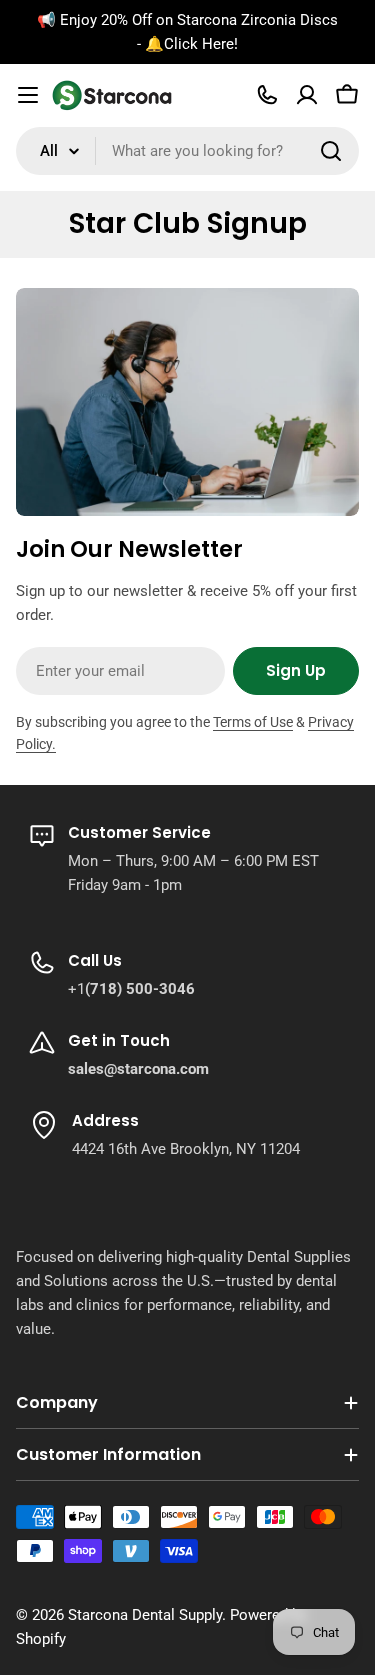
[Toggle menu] (28, 95)
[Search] (331, 151)
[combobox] (187, 151)
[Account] (307, 95)
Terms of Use (253, 722)
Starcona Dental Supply (145, 1615)
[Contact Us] (267, 95)
